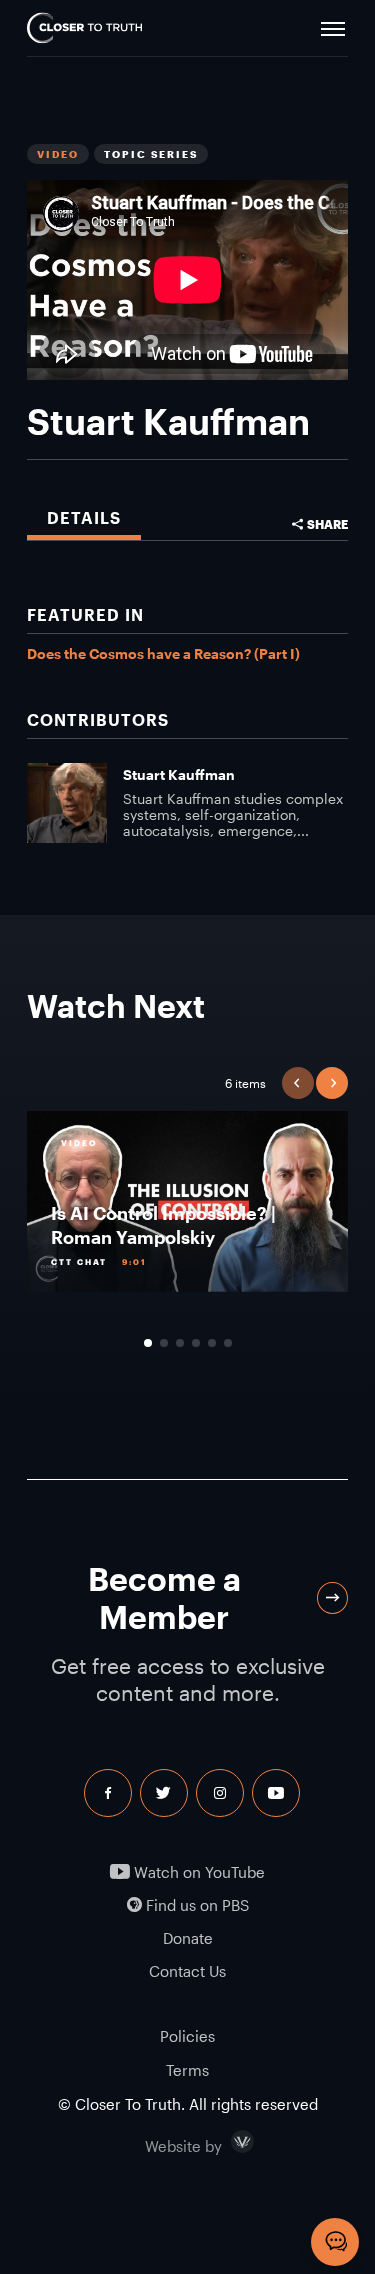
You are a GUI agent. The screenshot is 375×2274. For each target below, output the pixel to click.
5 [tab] (212, 1343)
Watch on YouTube (197, 1872)
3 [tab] (180, 1343)
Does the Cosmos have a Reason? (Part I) (163, 653)
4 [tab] (196, 1343)
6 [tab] (228, 1343)
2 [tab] (164, 1343)
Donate (188, 1938)
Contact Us (187, 1971)
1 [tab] (148, 1343)
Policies (187, 2036)
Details (84, 517)
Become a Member (164, 1597)
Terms (187, 2070)
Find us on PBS (195, 1905)
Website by (226, 2142)
